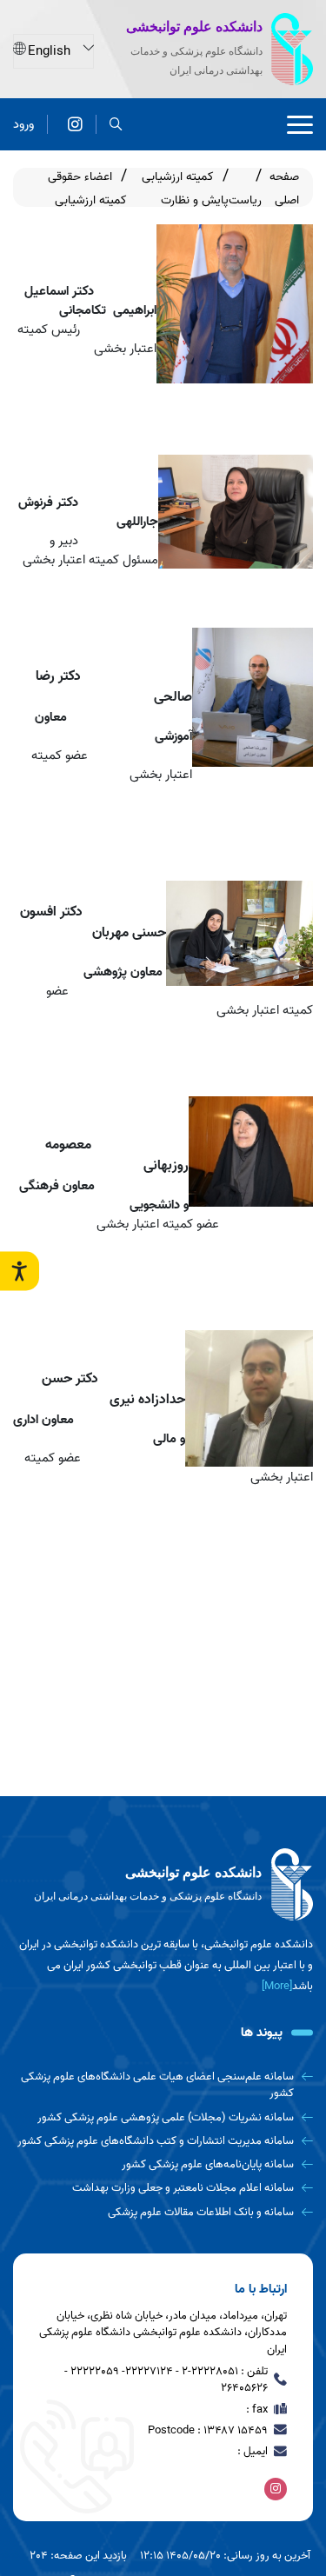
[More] (277, 1986)
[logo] (163, 1885)
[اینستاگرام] (75, 125)
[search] (116, 125)
